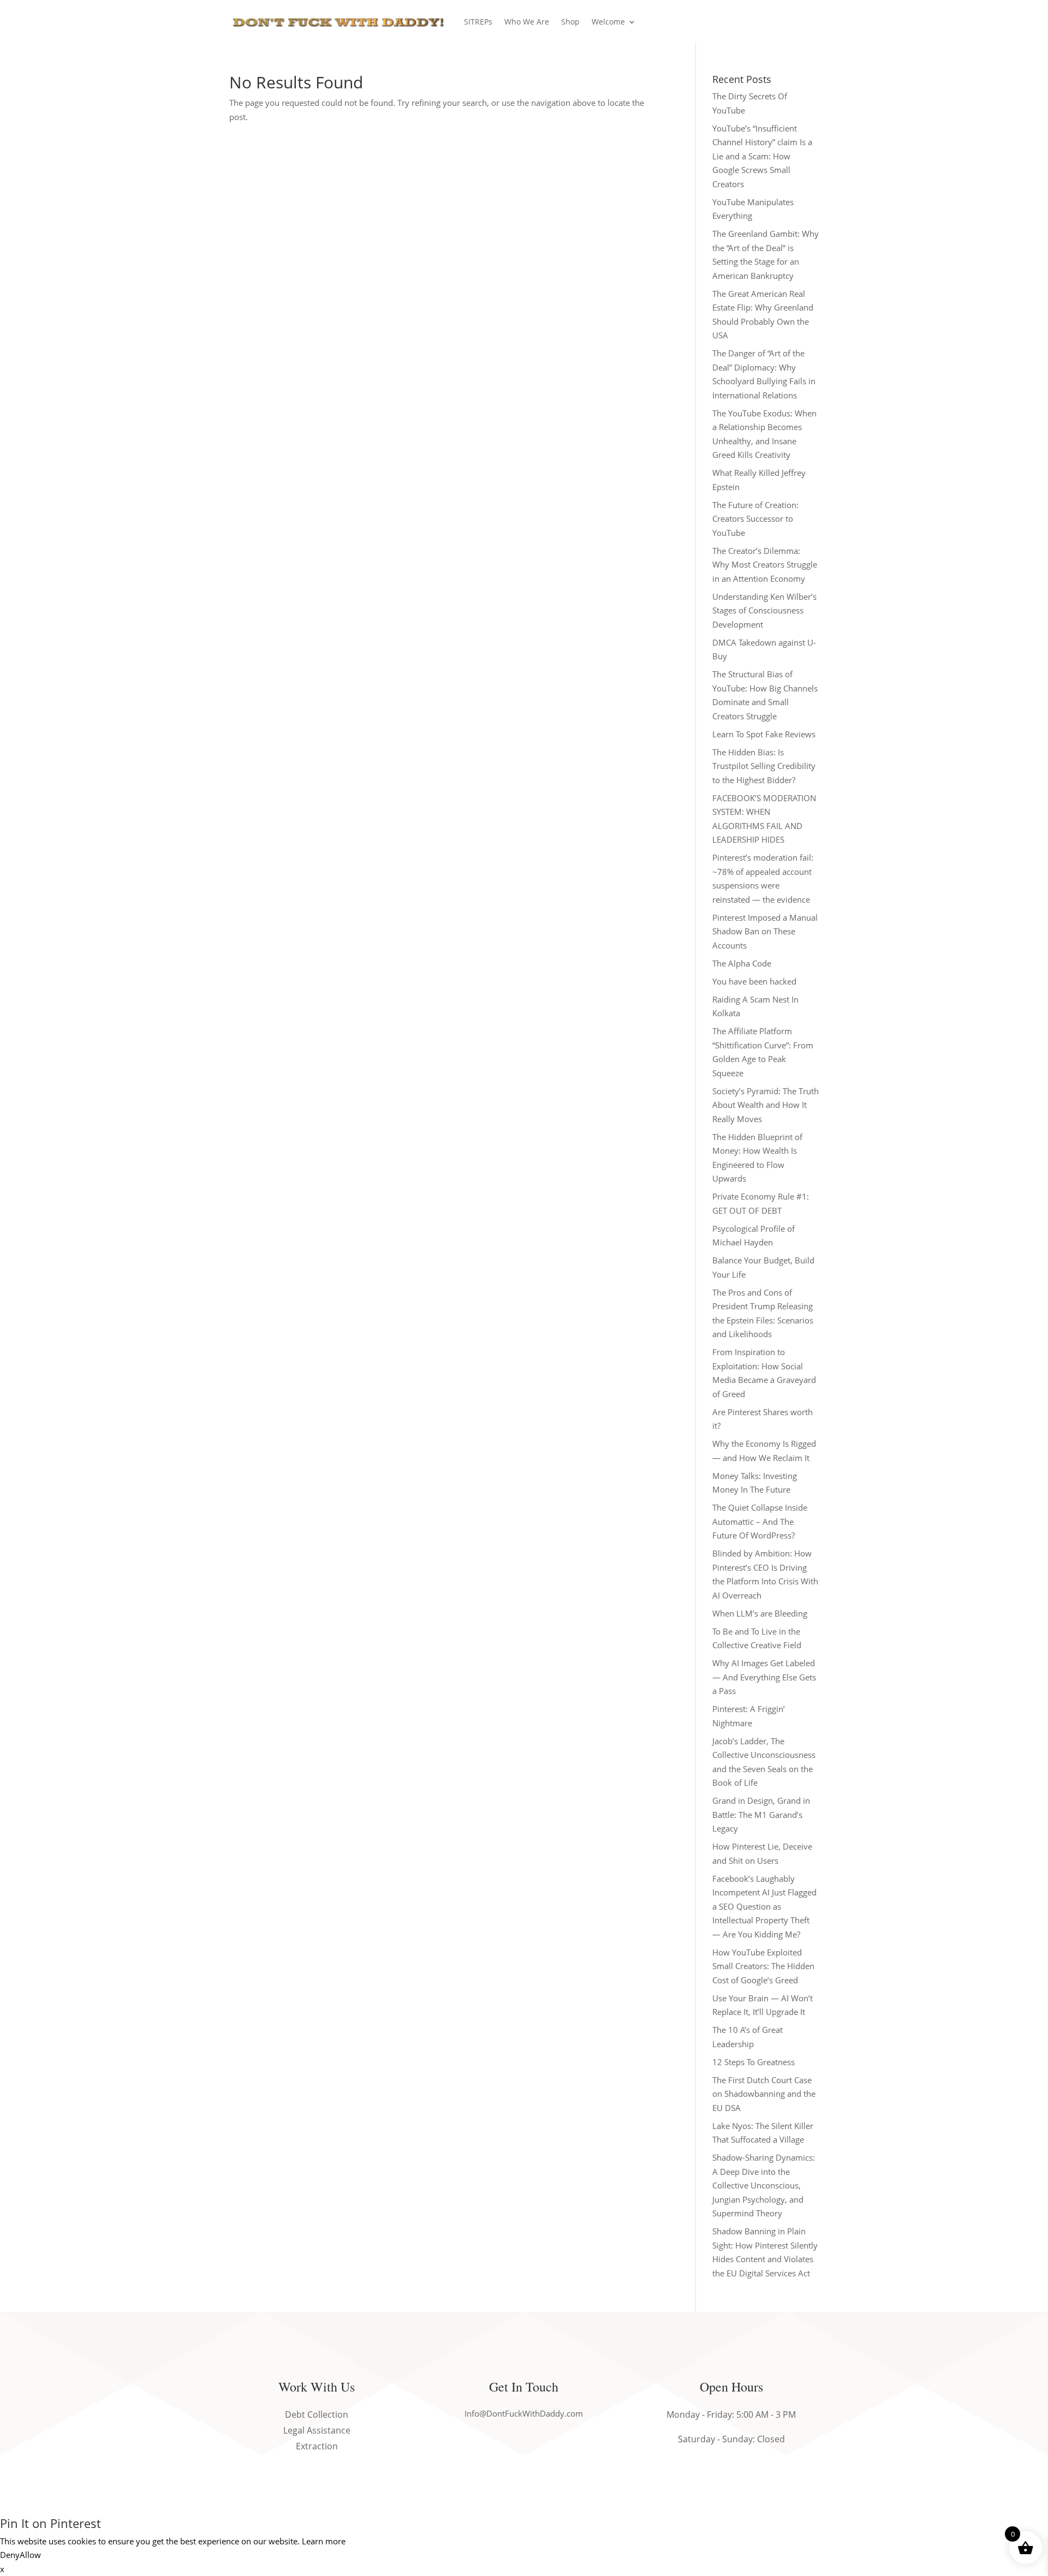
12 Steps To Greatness (754, 2062)
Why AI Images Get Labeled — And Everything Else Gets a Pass (764, 1677)
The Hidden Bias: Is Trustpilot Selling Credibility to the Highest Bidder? (764, 766)
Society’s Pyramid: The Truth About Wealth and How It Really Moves (766, 1105)
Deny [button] (10, 2555)
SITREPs (478, 22)
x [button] (2, 2569)
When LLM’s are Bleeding (760, 1613)
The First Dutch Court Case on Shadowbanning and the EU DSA (764, 2094)
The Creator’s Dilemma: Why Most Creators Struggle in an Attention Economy (765, 565)
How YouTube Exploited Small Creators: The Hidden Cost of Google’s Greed (763, 1966)
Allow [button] (30, 2555)
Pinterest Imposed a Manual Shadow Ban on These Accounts (765, 931)
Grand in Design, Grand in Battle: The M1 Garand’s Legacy (761, 1814)
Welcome (608, 22)
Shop (570, 22)
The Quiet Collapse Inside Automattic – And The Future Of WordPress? (760, 1521)
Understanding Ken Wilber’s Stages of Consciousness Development (764, 610)
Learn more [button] (324, 2541)
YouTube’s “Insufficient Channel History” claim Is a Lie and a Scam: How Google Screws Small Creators (762, 156)
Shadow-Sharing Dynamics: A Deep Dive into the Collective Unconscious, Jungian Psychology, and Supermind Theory (764, 2185)
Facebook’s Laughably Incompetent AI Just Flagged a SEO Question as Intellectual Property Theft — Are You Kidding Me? (764, 1906)
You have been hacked (754, 981)
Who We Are (527, 22)
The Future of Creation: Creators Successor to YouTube (755, 519)
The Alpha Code (742, 963)
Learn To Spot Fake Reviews (764, 734)
